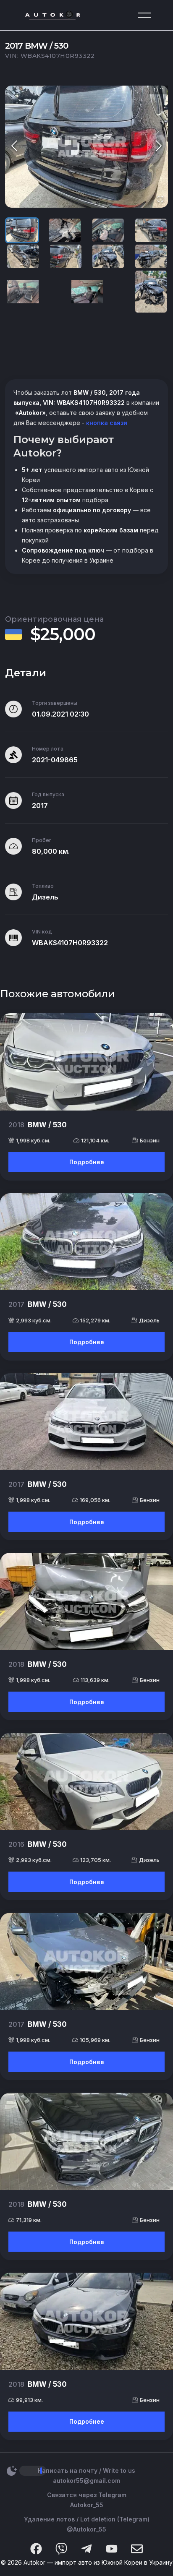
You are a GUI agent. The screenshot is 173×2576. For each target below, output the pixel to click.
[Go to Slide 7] (108, 256)
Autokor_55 (87, 2505)
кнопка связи (106, 423)
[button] (86, 147)
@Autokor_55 (86, 2529)
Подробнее (87, 1162)
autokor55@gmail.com (86, 2481)
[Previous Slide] (14, 147)
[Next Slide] (159, 147)
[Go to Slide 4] (151, 230)
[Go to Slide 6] (66, 256)
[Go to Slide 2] (65, 230)
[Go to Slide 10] (87, 292)
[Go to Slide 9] (23, 292)
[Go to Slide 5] (23, 256)
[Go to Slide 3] (108, 230)
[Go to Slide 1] (22, 230)
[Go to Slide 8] (151, 256)
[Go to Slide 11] (151, 292)
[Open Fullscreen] (160, 199)
